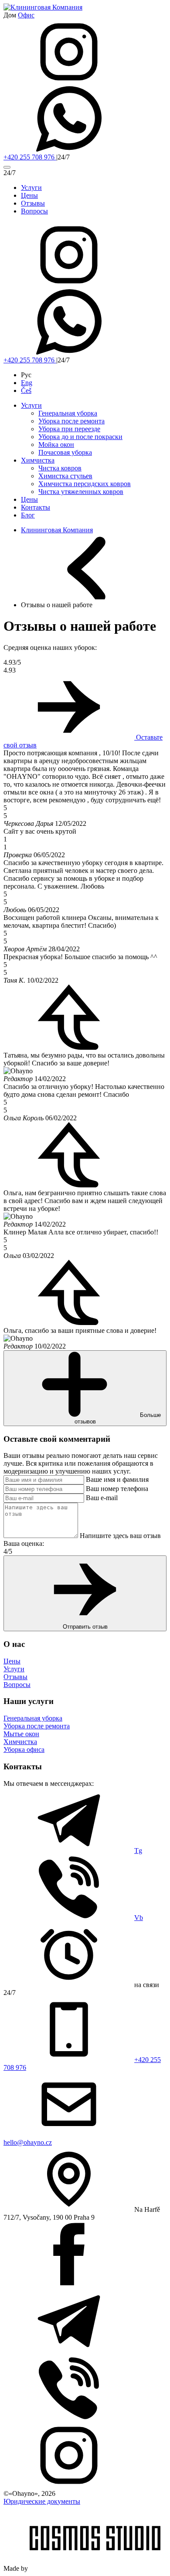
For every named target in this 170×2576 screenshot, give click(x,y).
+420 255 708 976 (30, 157)
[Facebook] (69, 2284)
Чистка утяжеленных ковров (81, 492)
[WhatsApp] (69, 149)
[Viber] (69, 2419)
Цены (29, 499)
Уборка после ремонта (71, 421)
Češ (26, 390)
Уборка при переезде (69, 429)
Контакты (36, 507)
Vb (139, 1918)
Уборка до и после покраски (80, 437)
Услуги (31, 405)
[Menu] (7, 167)
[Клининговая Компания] (43, 7)
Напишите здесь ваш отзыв (120, 1536)
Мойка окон (56, 445)
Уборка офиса (24, 1749)
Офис (26, 15)
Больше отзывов (118, 1418)
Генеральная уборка (68, 413)
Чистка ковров (60, 468)
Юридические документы (42, 2501)
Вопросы (17, 1685)
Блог (28, 515)
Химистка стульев (65, 476)
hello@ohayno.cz (28, 2142)
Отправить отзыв (85, 1627)
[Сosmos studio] (95, 2568)
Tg (138, 1851)
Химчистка (38, 460)
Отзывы (15, 1677)
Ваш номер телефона (117, 1489)
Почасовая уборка (65, 452)
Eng (27, 383)
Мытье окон (21, 1734)
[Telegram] (69, 2351)
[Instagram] (69, 82)
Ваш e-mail (102, 1498)
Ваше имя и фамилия (117, 1479)
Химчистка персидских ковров (85, 484)
